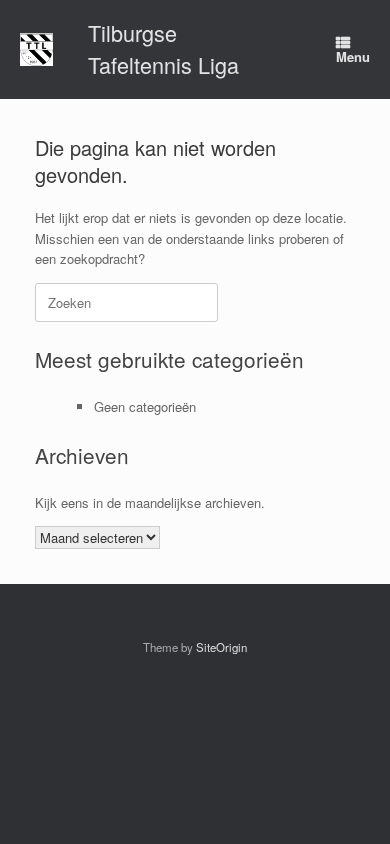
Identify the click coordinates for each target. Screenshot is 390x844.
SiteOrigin (221, 647)
